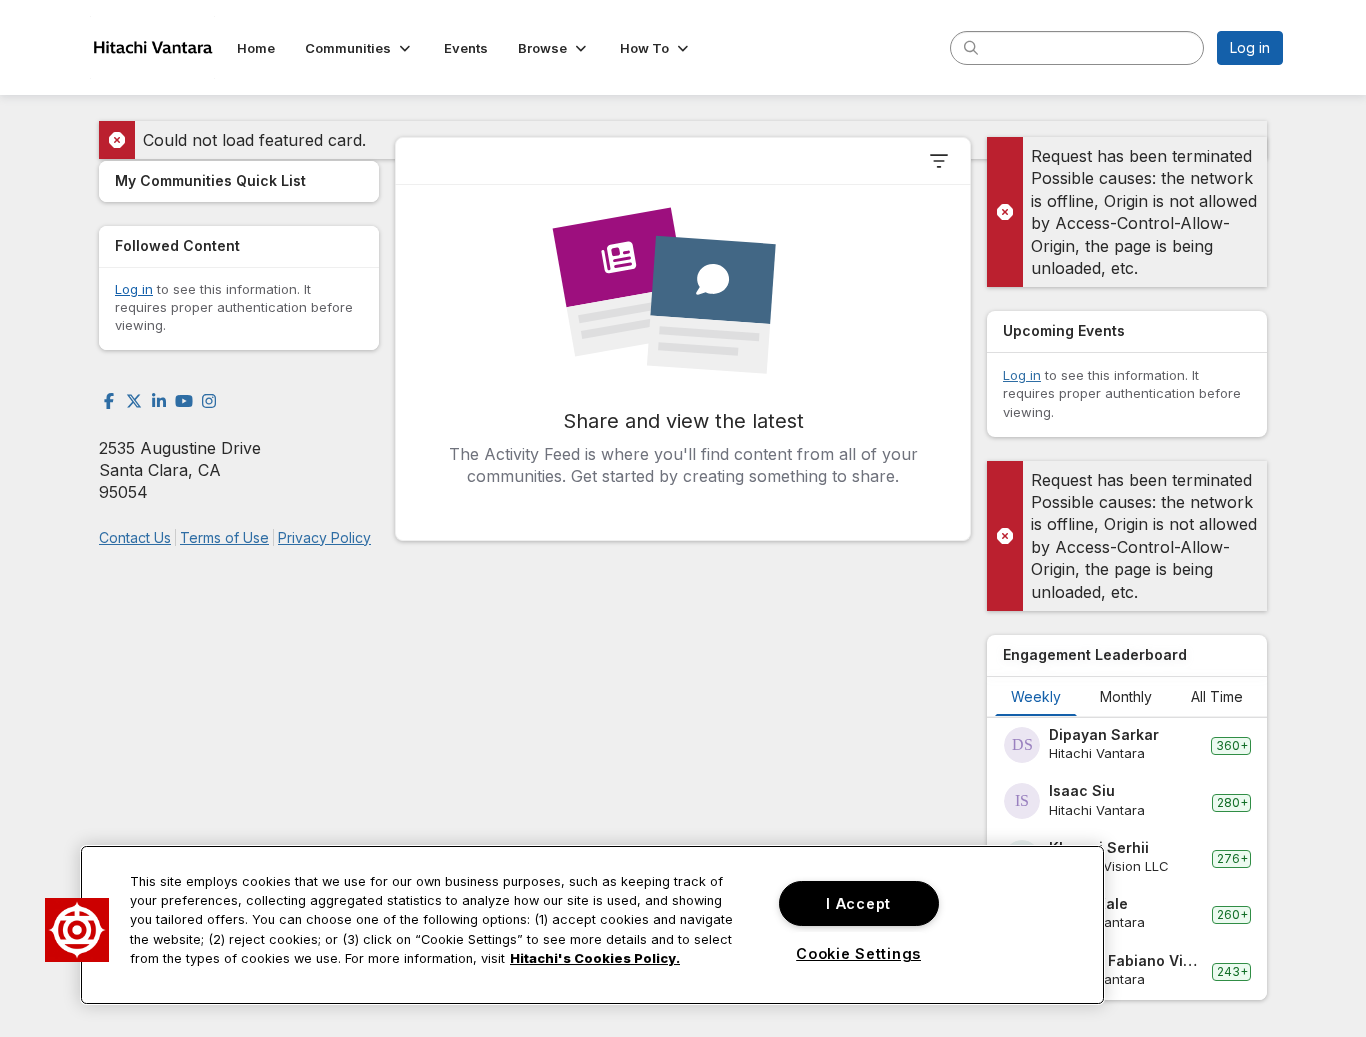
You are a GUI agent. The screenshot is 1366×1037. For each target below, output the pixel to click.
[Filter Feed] (939, 161)
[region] (592, 925)
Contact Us (135, 537)
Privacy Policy (324, 537)
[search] (971, 47)
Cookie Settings (858, 953)
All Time (1217, 696)
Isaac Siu (1082, 790)
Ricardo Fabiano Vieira (1126, 960)
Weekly (1036, 696)
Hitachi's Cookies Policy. (595, 958)
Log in (1250, 47)
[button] (359, 48)
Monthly (1126, 696)
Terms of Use (224, 537)
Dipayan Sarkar (1104, 734)
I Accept (858, 903)
